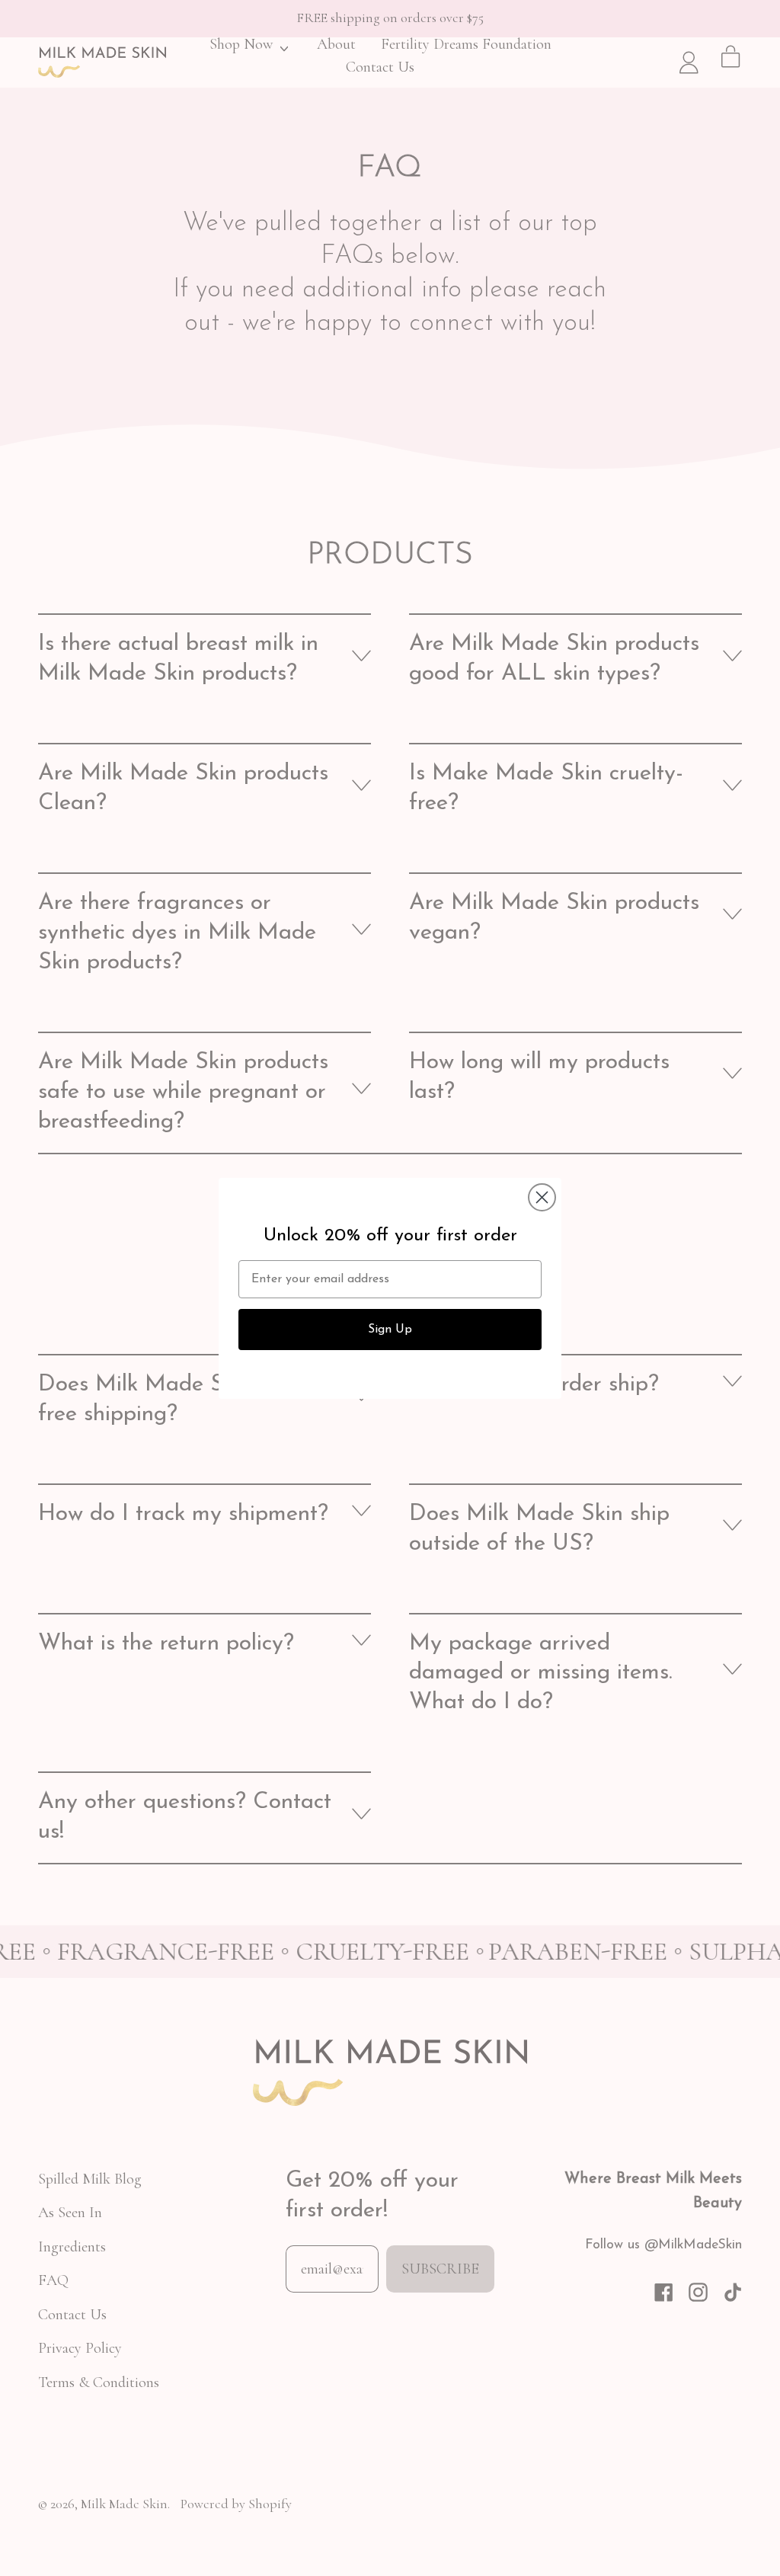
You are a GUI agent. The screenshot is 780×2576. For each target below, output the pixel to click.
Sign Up (390, 1330)
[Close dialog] (542, 1197)
